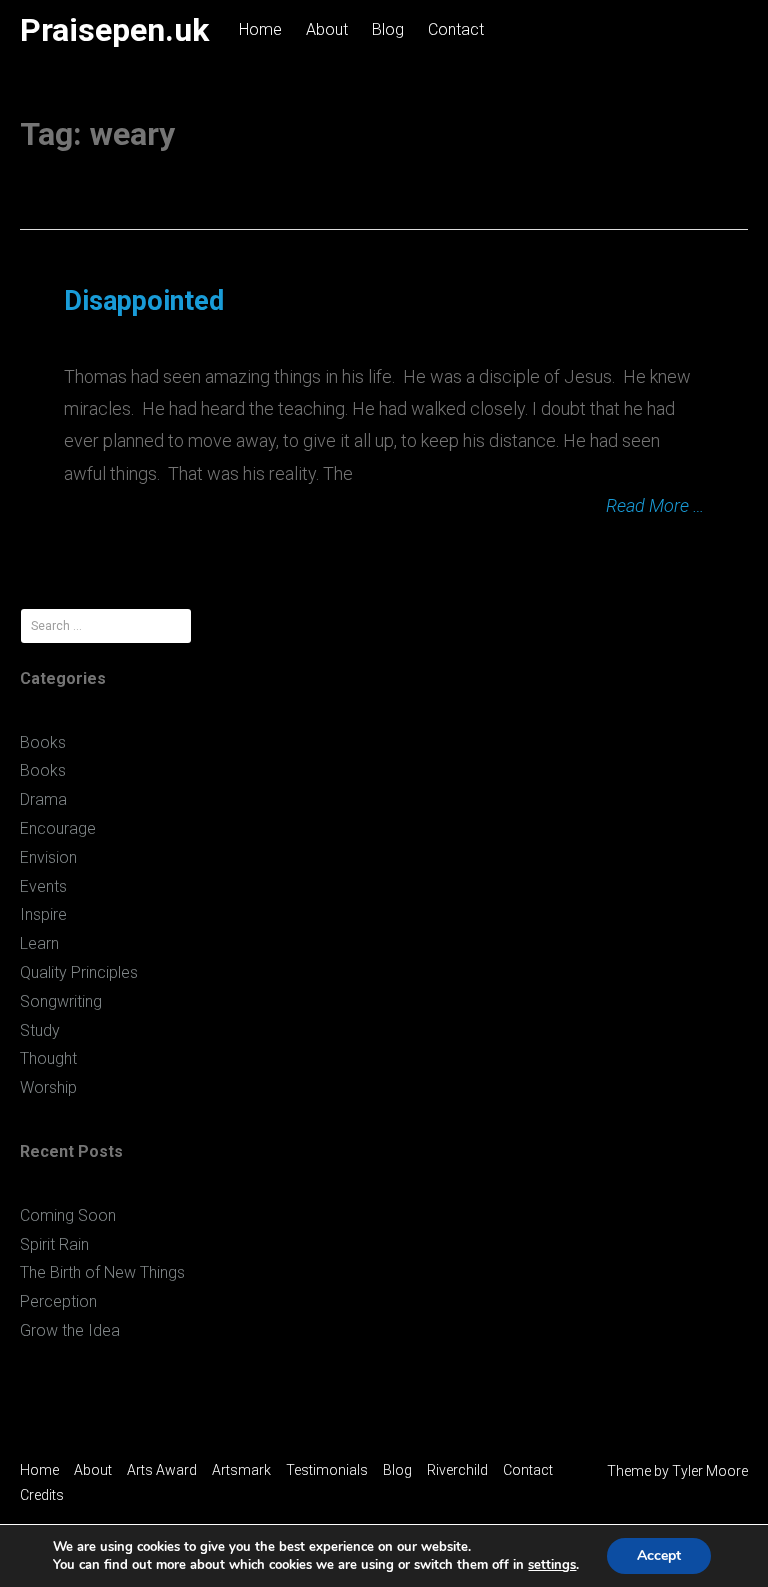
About (327, 29)
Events (43, 886)
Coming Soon (68, 1215)
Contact (456, 29)
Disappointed (144, 301)
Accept (659, 1555)
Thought (48, 1058)
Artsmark (241, 1470)
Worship (48, 1087)
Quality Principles (79, 972)
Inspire (43, 914)
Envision (48, 857)
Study (40, 1030)
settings (552, 1565)
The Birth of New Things (102, 1272)
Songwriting (61, 1001)
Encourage (58, 828)
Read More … (655, 505)
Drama (43, 799)
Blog (388, 29)
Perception (58, 1301)
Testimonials (327, 1470)
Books (43, 742)
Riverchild (457, 1470)
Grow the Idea (70, 1330)
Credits (42, 1495)
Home (260, 29)
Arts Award (162, 1470)
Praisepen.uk (114, 30)
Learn (39, 943)
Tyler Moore (710, 1471)
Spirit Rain (54, 1244)
